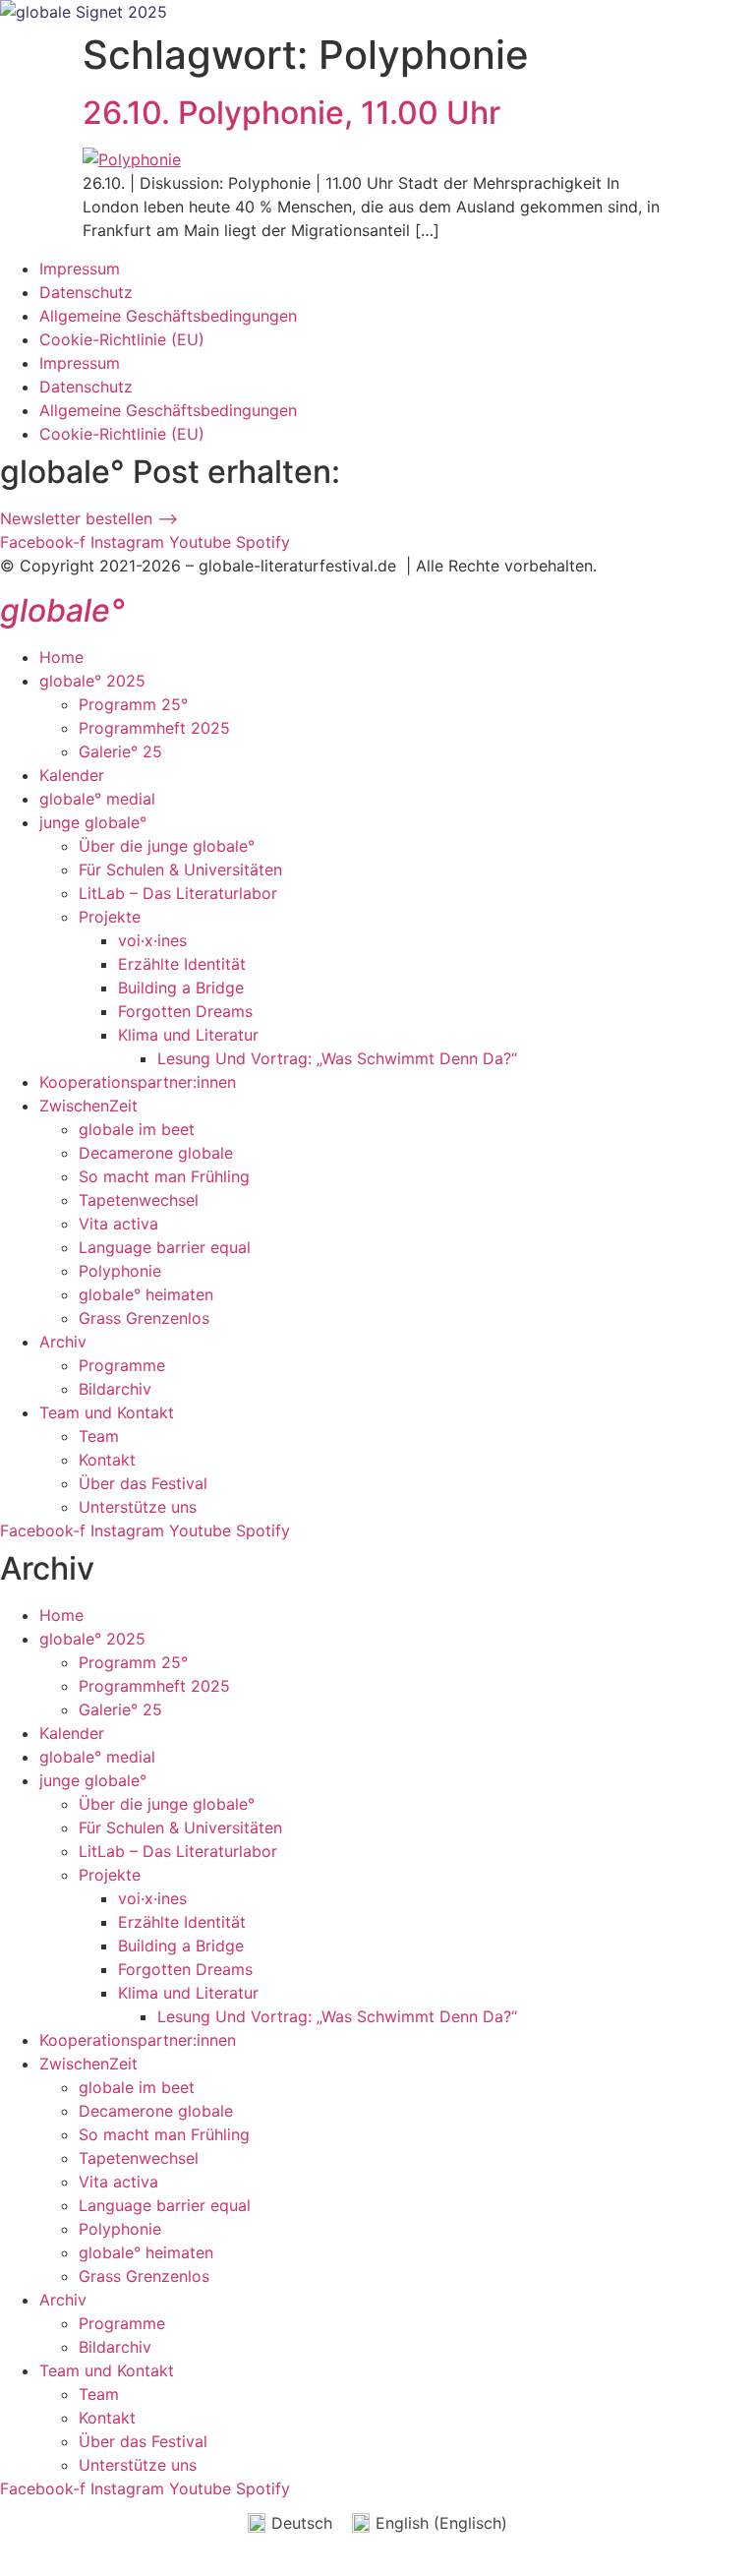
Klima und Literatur (188, 1035)
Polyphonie (120, 1271)
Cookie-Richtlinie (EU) (122, 339)
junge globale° (93, 822)
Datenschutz (86, 292)
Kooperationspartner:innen (138, 1082)
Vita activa (118, 1224)
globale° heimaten (146, 1294)
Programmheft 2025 (154, 728)
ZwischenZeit (88, 1106)
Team (99, 1436)
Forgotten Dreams (185, 1011)
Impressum (80, 269)
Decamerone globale (156, 1153)
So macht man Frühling (164, 1176)
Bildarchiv (115, 1389)
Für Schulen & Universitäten (180, 869)
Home (61, 657)
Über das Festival (143, 1483)
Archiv (63, 1342)
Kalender (72, 775)
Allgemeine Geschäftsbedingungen (168, 316)
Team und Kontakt (107, 1412)
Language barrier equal (165, 1247)
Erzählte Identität (182, 964)
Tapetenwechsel (139, 1200)
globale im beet (137, 1129)
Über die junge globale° (167, 846)
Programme (122, 1365)
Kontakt (107, 1460)
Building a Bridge (181, 988)
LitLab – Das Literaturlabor (178, 893)
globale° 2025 (92, 681)
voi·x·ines (152, 940)
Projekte (110, 917)
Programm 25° (133, 704)
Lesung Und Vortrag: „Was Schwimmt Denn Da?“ (337, 1058)
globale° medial (97, 799)
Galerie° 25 (120, 751)
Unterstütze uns (138, 1507)
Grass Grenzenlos (144, 1318)
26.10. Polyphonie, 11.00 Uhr (291, 113)
